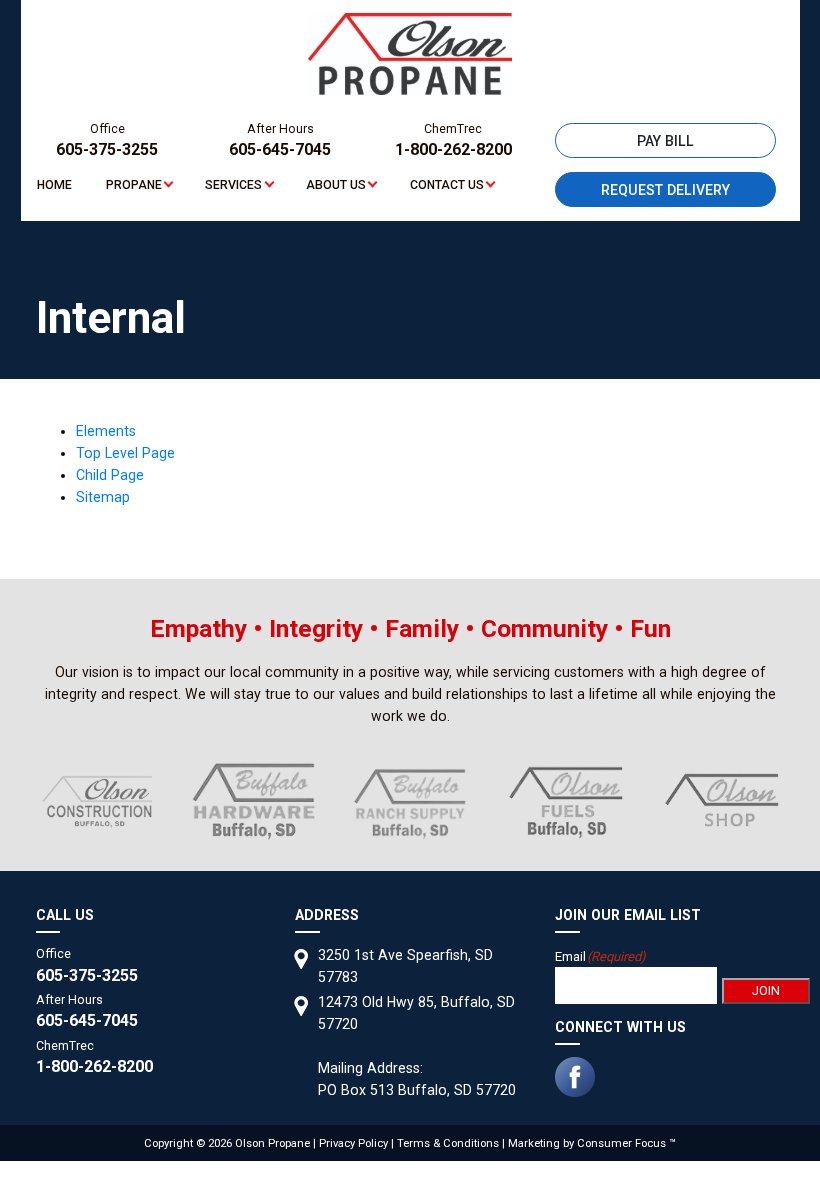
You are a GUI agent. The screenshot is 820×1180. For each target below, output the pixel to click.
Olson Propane (272, 1143)
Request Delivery (665, 190)
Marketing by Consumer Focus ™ (592, 1143)
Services (233, 185)
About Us (336, 185)
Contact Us (447, 185)
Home (54, 185)
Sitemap (103, 497)
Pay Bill (665, 141)
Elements (106, 431)
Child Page (110, 475)
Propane (134, 185)
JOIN (766, 990)
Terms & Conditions (448, 1143)
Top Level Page (125, 453)
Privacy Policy (353, 1143)
